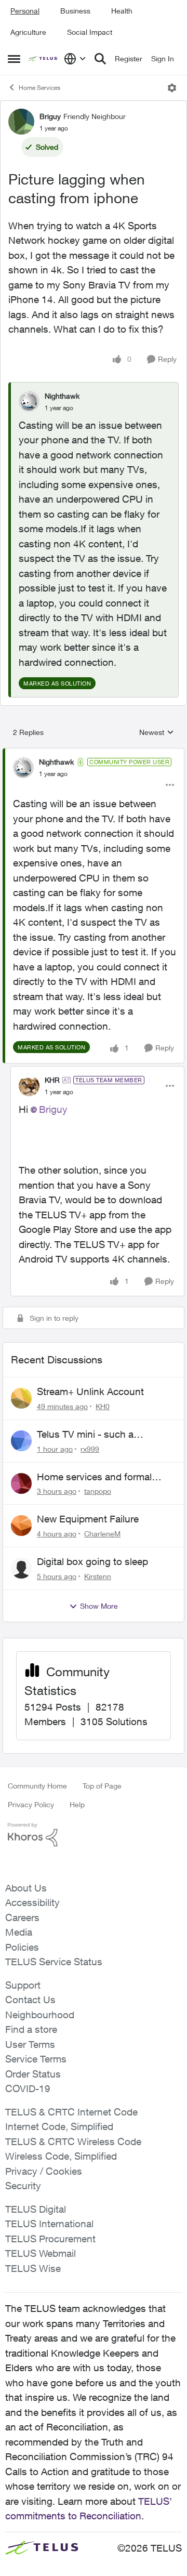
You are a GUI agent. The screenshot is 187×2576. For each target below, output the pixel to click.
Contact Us (30, 2000)
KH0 (103, 1406)
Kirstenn (98, 1576)
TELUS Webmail (41, 2253)
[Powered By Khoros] (94, 1835)
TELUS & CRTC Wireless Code (73, 2141)
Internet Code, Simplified (59, 2126)
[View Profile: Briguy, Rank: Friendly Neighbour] (21, 122)
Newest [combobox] (157, 733)
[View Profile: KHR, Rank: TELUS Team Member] (29, 1086)
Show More (99, 1606)
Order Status (33, 2074)
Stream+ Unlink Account (90, 1391)
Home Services (39, 88)
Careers (22, 1917)
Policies (22, 1947)
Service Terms (36, 2059)
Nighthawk (62, 396)
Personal (25, 11)
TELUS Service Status (54, 1962)
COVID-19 (28, 2088)
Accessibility (32, 1902)
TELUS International (49, 2224)
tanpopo (98, 1491)
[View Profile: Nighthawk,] (29, 401)
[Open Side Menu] (14, 59)
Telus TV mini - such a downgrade (85, 1435)
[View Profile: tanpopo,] (21, 1483)
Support (23, 1985)
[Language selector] (75, 59)
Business (75, 11)
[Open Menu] (172, 88)
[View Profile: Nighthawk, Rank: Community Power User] (23, 768)
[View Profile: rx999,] (21, 1441)
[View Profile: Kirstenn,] (21, 1568)
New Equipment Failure (88, 1519)
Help (77, 1804)
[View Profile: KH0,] (21, 1398)
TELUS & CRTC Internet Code (71, 2112)
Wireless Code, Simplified (61, 2156)
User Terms (30, 2044)
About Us (26, 1888)
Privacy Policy (31, 1804)
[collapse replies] (94, 753)
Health (122, 11)
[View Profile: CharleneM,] (21, 1526)
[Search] (100, 59)
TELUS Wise (33, 2268)
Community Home (37, 1786)
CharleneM (102, 1534)
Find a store (31, 2029)
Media (19, 1932)
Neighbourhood (40, 2015)
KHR (52, 1080)
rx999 (90, 1449)
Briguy (50, 116)
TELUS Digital (36, 2209)
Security (23, 2186)
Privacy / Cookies (44, 2171)
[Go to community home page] (43, 59)
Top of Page (102, 1786)
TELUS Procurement (50, 2239)
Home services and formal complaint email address (94, 1477)
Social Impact (90, 32)
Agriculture (28, 32)
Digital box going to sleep (92, 1561)
